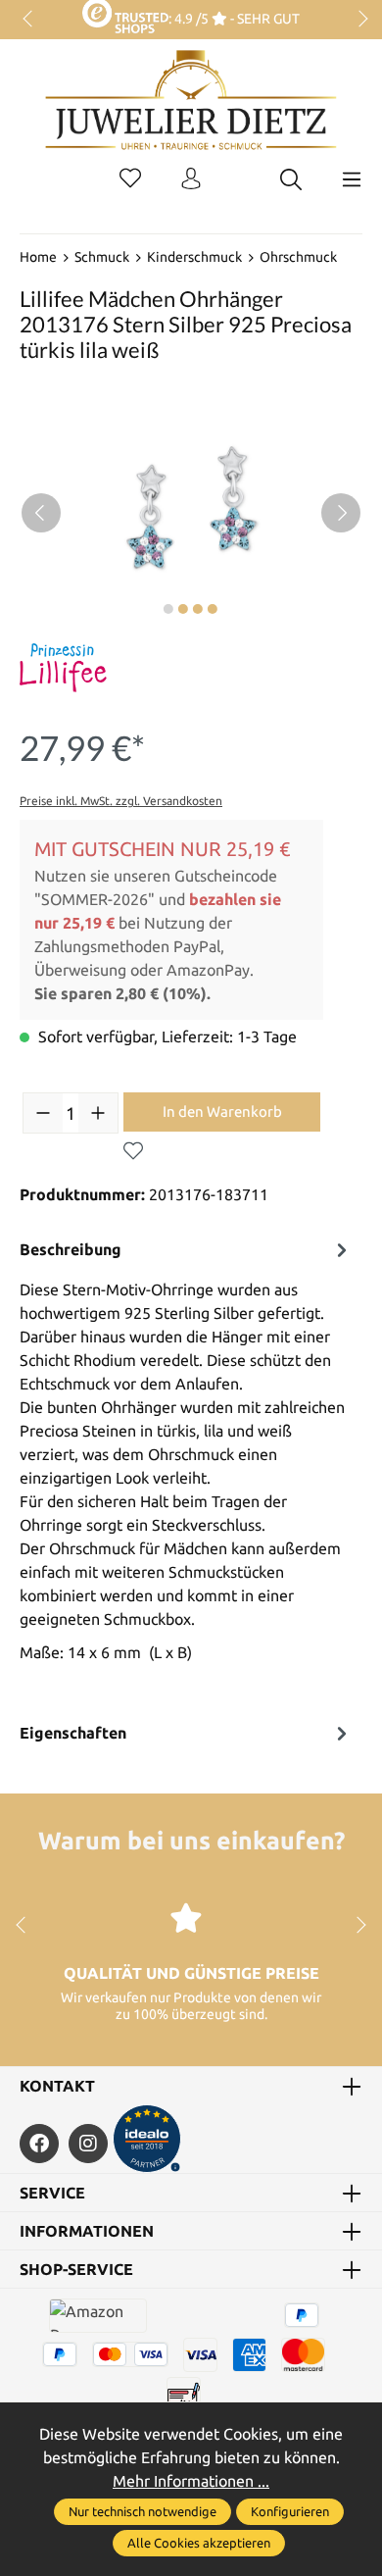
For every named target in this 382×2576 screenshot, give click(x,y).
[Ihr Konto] (191, 179)
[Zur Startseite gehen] (191, 115)
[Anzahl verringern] (43, 1113)
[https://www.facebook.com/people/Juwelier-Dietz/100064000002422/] (39, 2144)
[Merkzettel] (130, 179)
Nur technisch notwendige (143, 2511)
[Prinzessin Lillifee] (63, 668)
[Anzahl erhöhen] (98, 1113)
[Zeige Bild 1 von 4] (168, 609)
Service (52, 2193)
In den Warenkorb (222, 1111)
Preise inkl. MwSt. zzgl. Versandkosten (121, 801)
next (358, 20)
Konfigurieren (290, 2511)
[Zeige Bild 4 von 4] (213, 609)
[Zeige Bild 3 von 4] (198, 609)
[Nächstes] (341, 513)
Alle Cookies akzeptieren (199, 2543)
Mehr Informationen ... (191, 2481)
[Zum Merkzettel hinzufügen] (133, 1151)
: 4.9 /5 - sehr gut (234, 19)
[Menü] (352, 179)
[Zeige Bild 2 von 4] (183, 609)
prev (29, 20)
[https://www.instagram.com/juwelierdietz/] (88, 2144)
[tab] (186, 1472)
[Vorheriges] (41, 513)
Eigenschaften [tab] (73, 1733)
